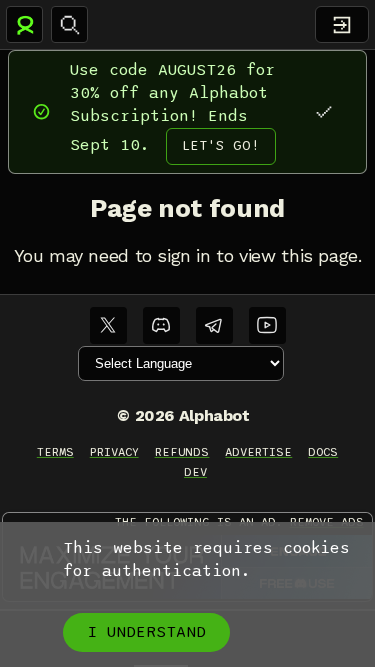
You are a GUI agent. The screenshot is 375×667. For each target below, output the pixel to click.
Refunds (182, 452)
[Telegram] (214, 325)
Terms (55, 452)
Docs (323, 452)
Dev (195, 472)
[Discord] (161, 325)
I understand (146, 632)
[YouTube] (267, 325)
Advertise (258, 452)
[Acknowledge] (323, 111)
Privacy (114, 452)
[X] (108, 325)
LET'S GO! (221, 145)
